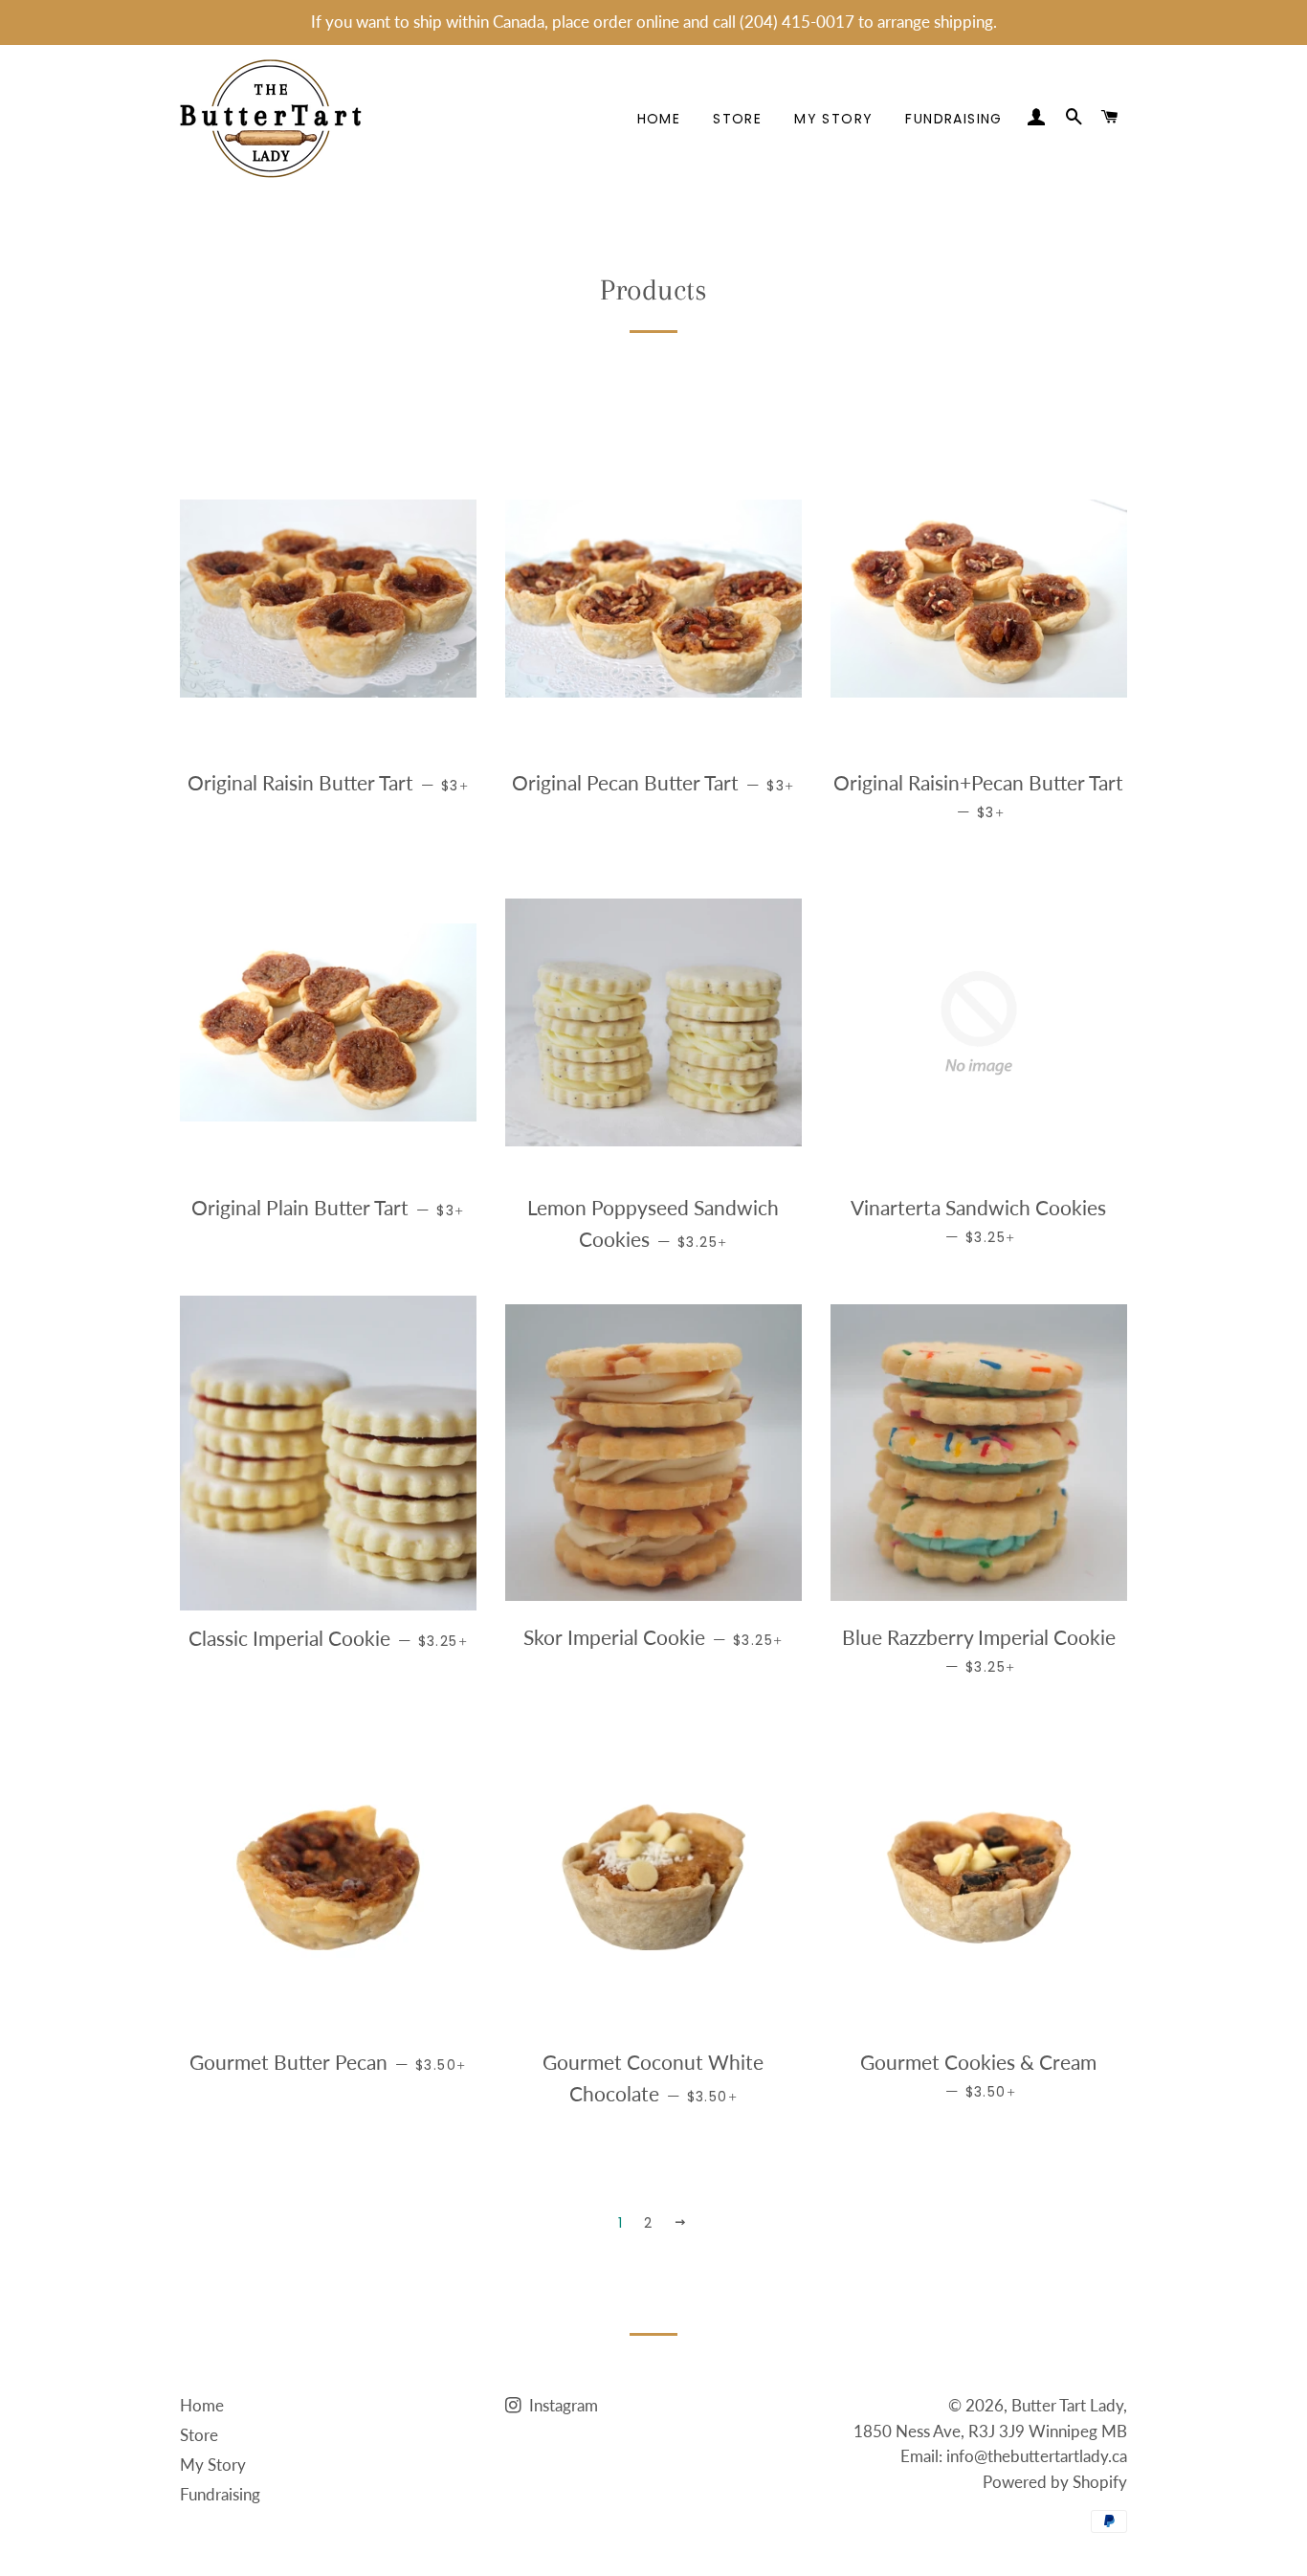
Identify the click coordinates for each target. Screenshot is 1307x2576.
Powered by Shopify (1055, 2482)
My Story (833, 119)
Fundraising (953, 119)
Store (737, 119)
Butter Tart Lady (1067, 2405)
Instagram (562, 2405)
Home (659, 119)
